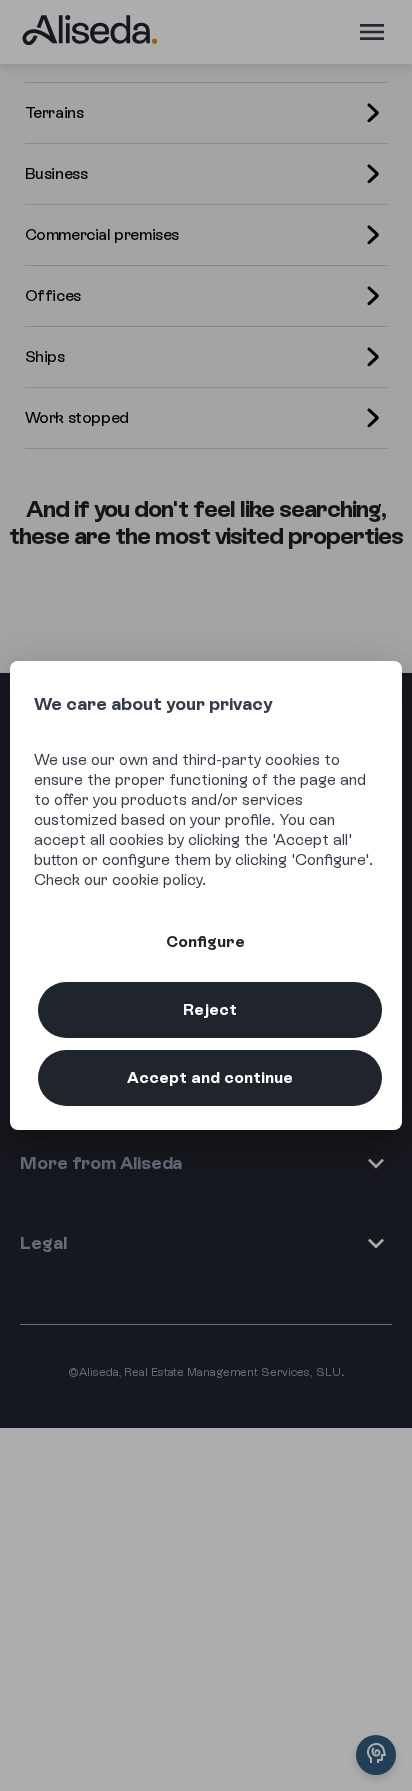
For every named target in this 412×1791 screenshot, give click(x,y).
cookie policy (157, 879)
